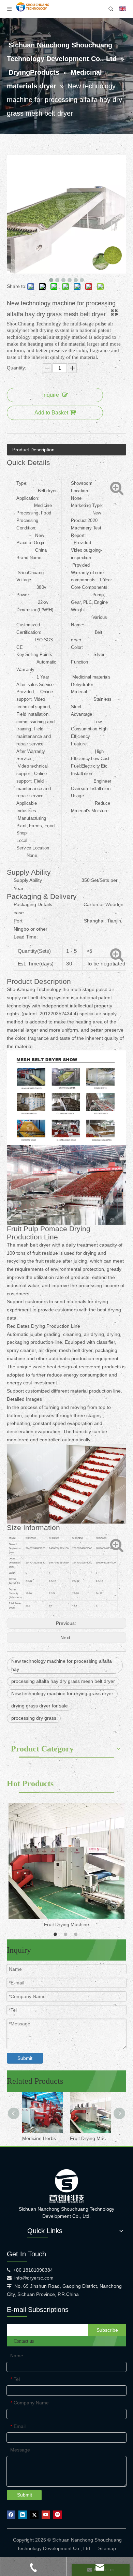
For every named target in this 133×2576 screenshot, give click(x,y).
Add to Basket (51, 413)
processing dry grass (34, 1718)
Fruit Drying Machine (66, 1924)
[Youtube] (46, 2515)
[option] (66, 1866)
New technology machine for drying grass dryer (62, 1693)
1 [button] (56, 1934)
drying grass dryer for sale (40, 1706)
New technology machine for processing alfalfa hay (62, 1665)
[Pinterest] (57, 2515)
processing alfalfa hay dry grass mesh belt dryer (63, 1681)
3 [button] (77, 1934)
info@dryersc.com (34, 2278)
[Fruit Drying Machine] (66, 1861)
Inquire (51, 395)
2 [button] (66, 1934)
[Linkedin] (23, 2515)
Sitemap (107, 2548)
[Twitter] (34, 2515)
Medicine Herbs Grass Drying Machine (43, 2138)
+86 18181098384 (33, 2270)
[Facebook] (11, 2515)
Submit (25, 2058)
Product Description (33, 450)
